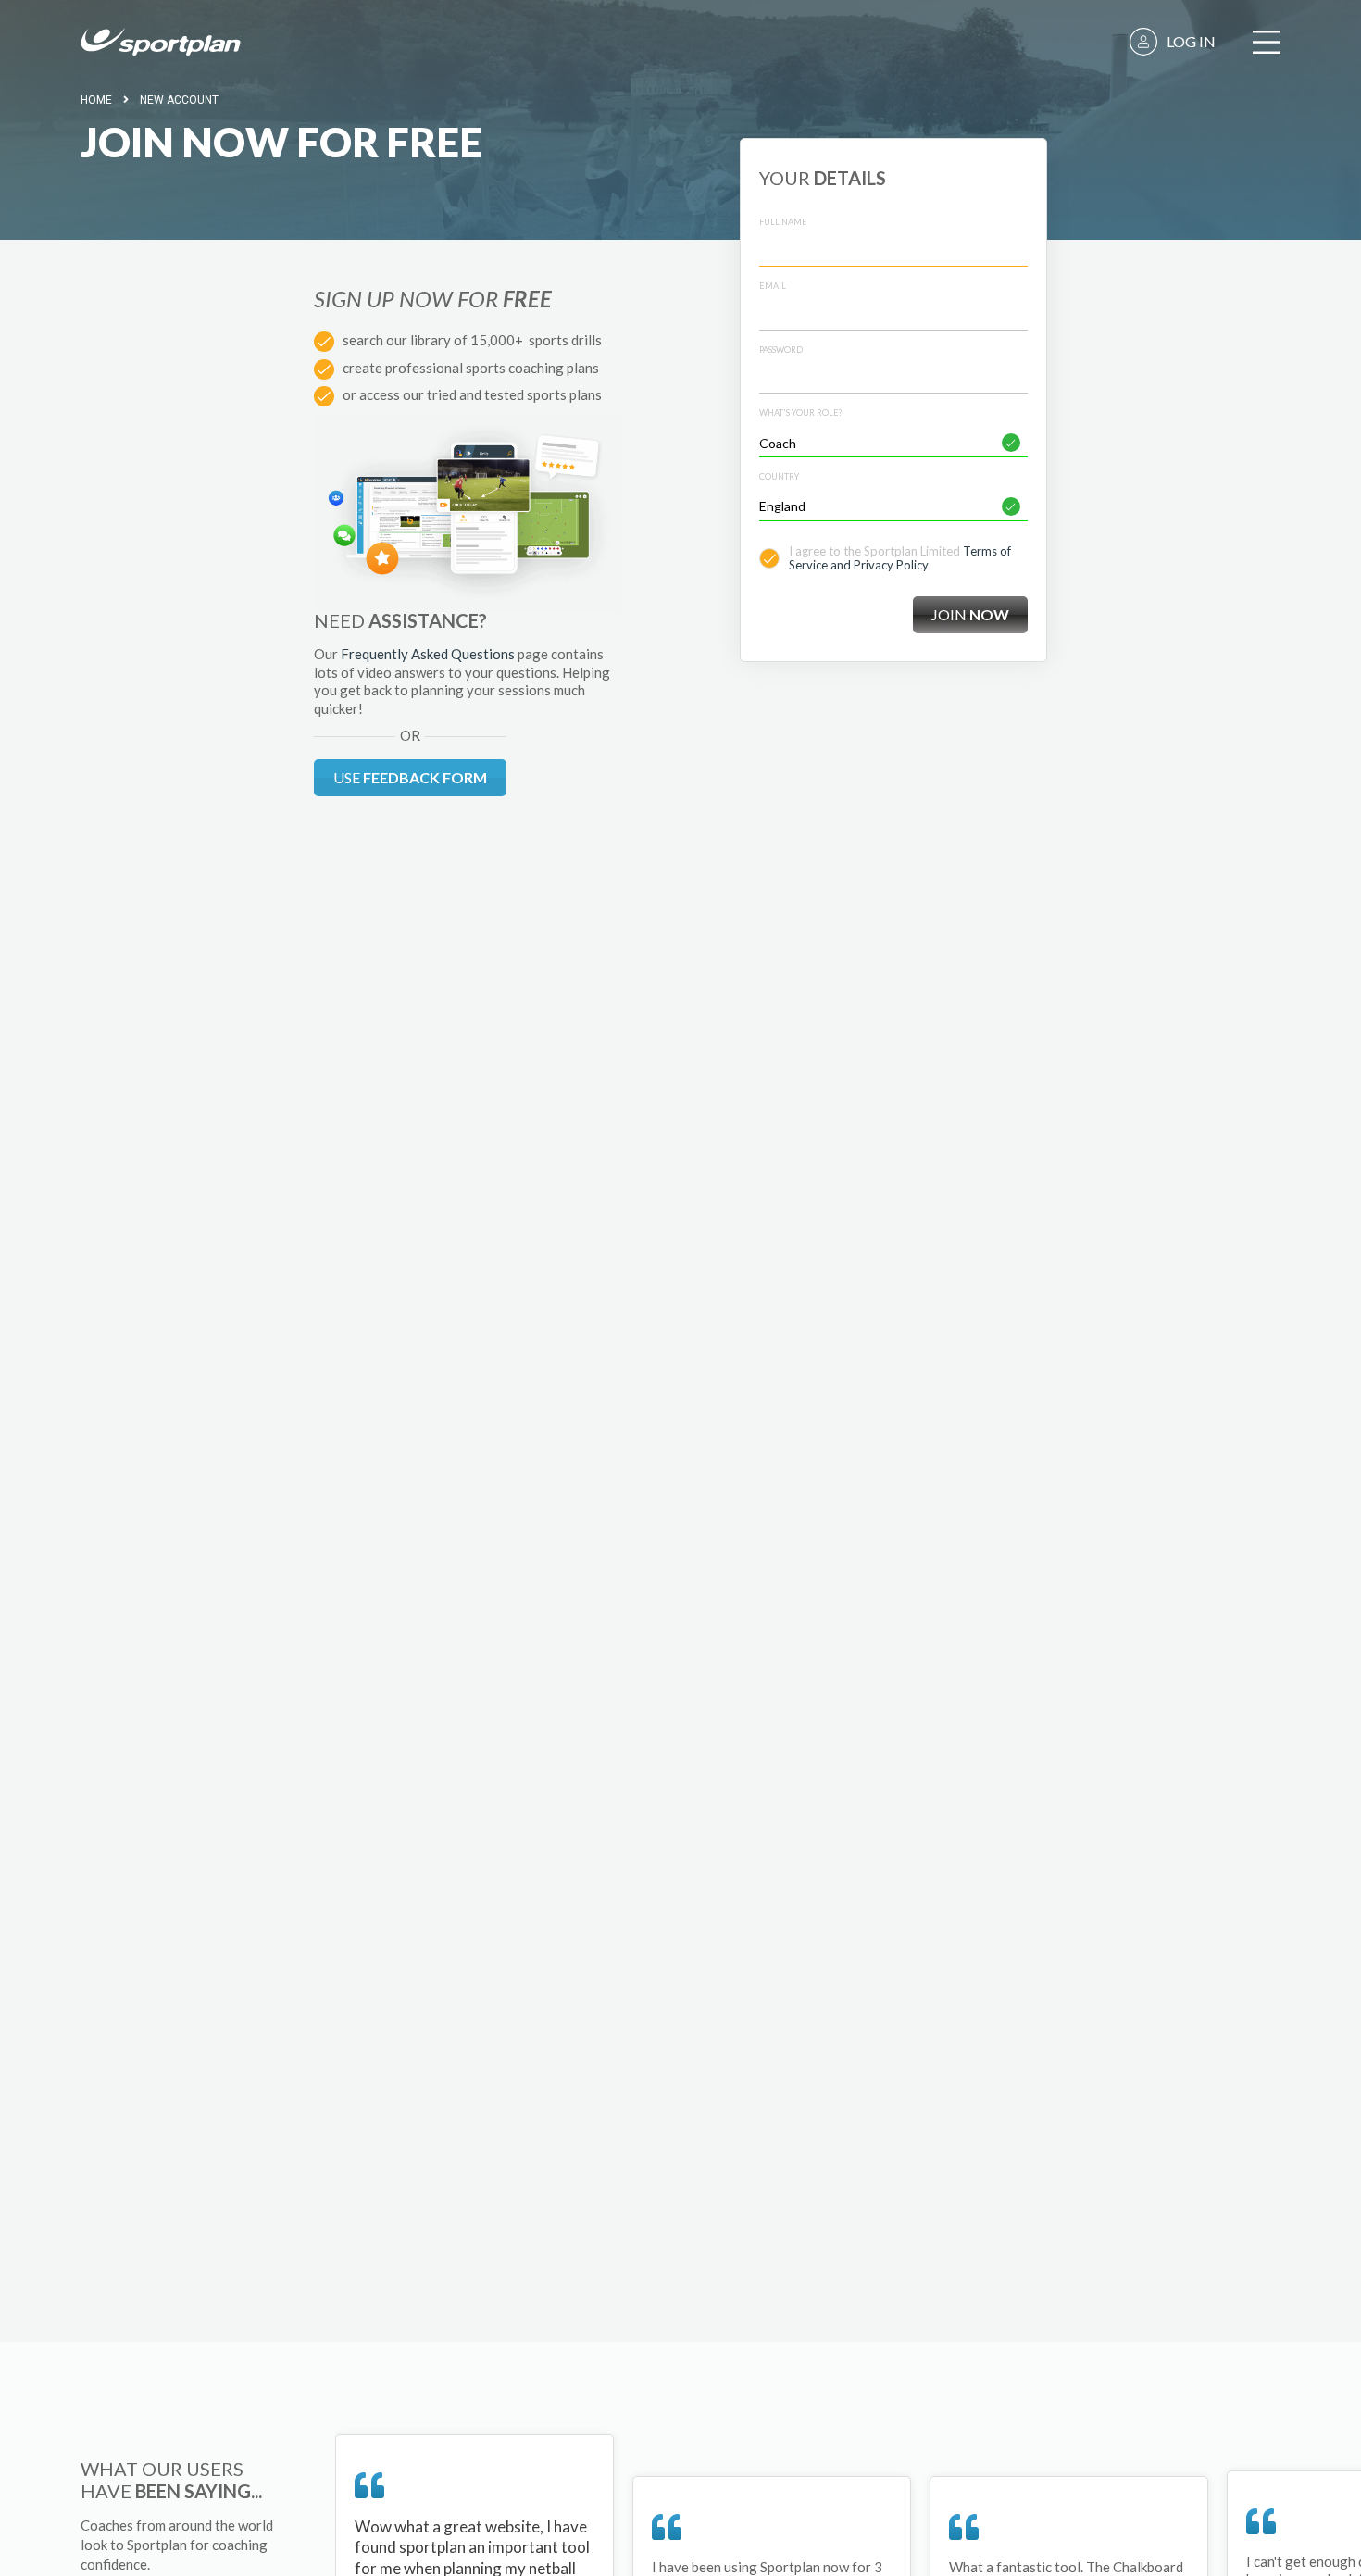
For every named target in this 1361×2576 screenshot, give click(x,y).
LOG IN (1191, 41)
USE (410, 777)
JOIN (970, 614)
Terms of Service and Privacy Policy (900, 558)
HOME (96, 100)
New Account (179, 100)
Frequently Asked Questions (428, 654)
